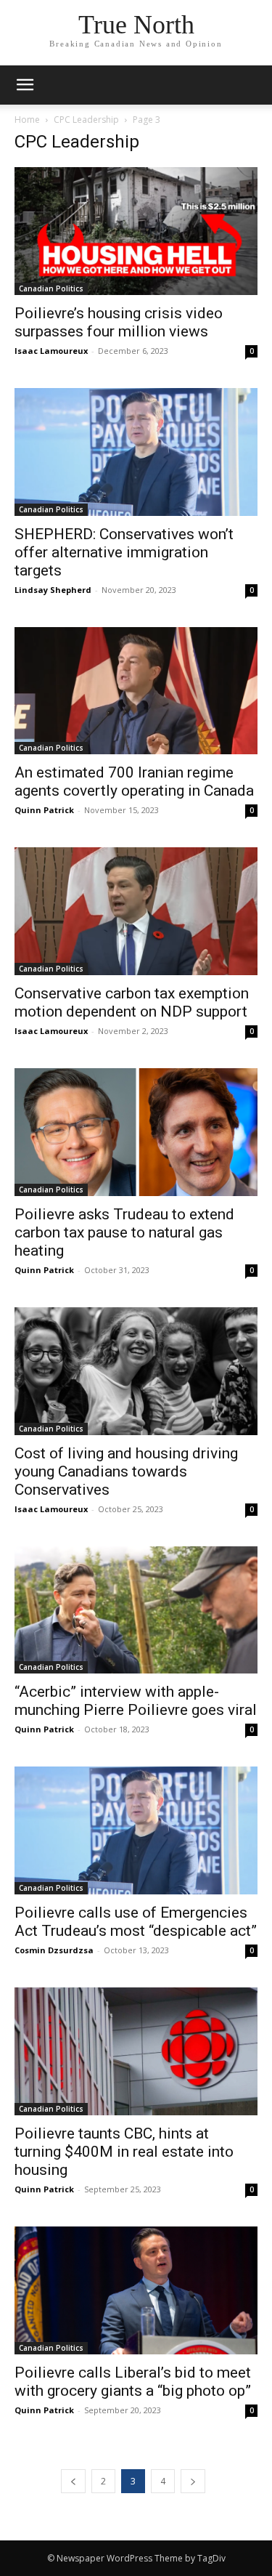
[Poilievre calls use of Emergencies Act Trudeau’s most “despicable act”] (136, 1830)
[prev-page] (73, 2481)
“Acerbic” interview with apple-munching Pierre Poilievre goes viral (136, 1701)
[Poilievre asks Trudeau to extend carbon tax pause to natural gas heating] (136, 1132)
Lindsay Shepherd (53, 590)
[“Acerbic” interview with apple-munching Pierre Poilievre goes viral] (136, 1610)
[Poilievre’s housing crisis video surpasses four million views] (136, 231)
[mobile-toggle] (25, 85)
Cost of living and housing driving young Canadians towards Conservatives (126, 1471)
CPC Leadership (86, 120)
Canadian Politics (51, 288)
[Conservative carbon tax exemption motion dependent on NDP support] (136, 911)
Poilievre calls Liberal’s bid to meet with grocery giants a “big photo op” (133, 2382)
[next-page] (193, 2481)
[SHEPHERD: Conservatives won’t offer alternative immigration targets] (136, 452)
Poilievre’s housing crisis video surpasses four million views (119, 322)
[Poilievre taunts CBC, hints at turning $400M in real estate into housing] (136, 2051)
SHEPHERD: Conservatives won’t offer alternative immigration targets (124, 552)
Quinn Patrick (44, 810)
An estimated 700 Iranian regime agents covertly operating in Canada (134, 782)
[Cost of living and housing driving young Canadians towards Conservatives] (136, 1371)
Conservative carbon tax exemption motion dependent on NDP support (132, 1002)
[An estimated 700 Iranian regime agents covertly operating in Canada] (136, 691)
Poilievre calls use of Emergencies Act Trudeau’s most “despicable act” (136, 1922)
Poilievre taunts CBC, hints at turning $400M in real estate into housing (124, 2152)
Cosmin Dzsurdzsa (54, 1950)
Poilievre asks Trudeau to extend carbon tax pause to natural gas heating (124, 1232)
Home (27, 120)
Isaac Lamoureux (51, 351)
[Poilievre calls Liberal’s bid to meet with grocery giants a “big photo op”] (136, 2290)
